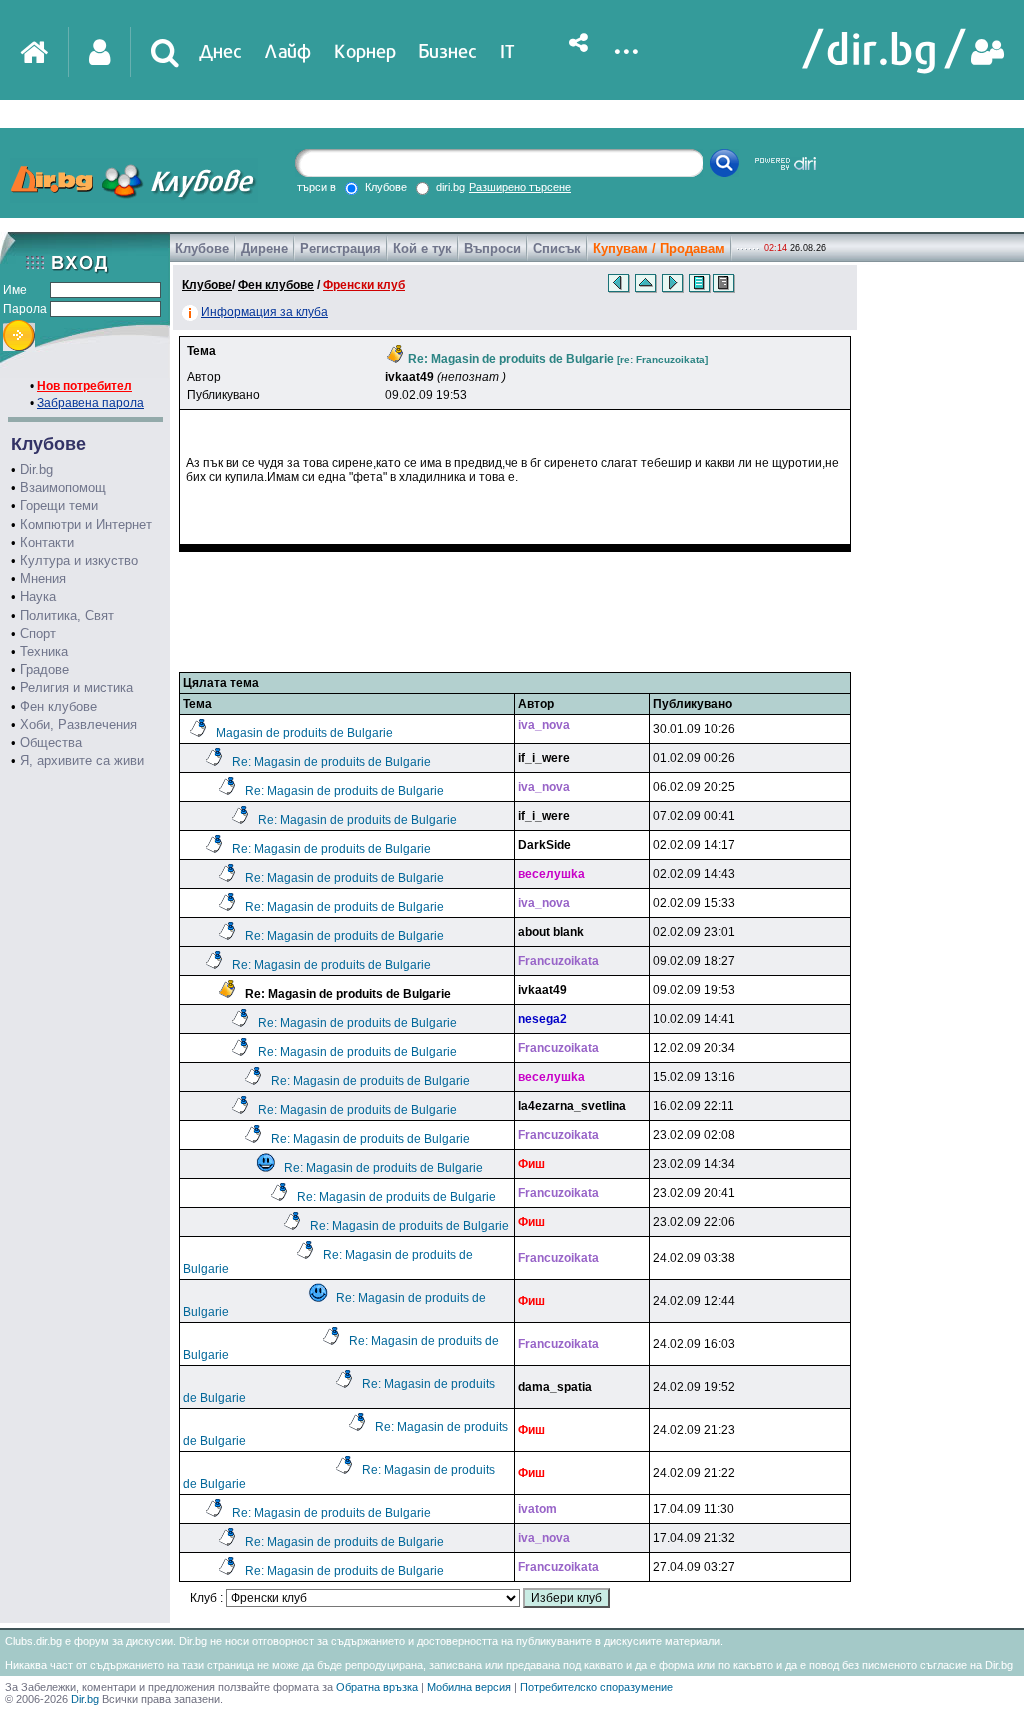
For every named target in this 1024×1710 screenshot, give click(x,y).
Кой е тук (422, 248)
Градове (44, 669)
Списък (557, 248)
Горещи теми (59, 505)
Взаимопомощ (63, 487)
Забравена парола (90, 403)
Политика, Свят (67, 615)
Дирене (264, 248)
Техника (44, 651)
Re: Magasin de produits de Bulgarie (331, 762)
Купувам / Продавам (659, 248)
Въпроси (492, 248)
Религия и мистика (76, 687)
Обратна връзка (377, 1687)
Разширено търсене (520, 187)
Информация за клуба (264, 312)
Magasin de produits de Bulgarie (304, 733)
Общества (51, 742)
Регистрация (340, 248)
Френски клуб (364, 285)
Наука (38, 596)
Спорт (38, 633)
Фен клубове (58, 706)
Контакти (47, 542)
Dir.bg (36, 469)
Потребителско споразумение (596, 1687)
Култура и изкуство (79, 560)
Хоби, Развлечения (78, 724)
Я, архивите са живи (82, 760)
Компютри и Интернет (86, 524)
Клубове (202, 248)
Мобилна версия (469, 1687)
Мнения (43, 578)
